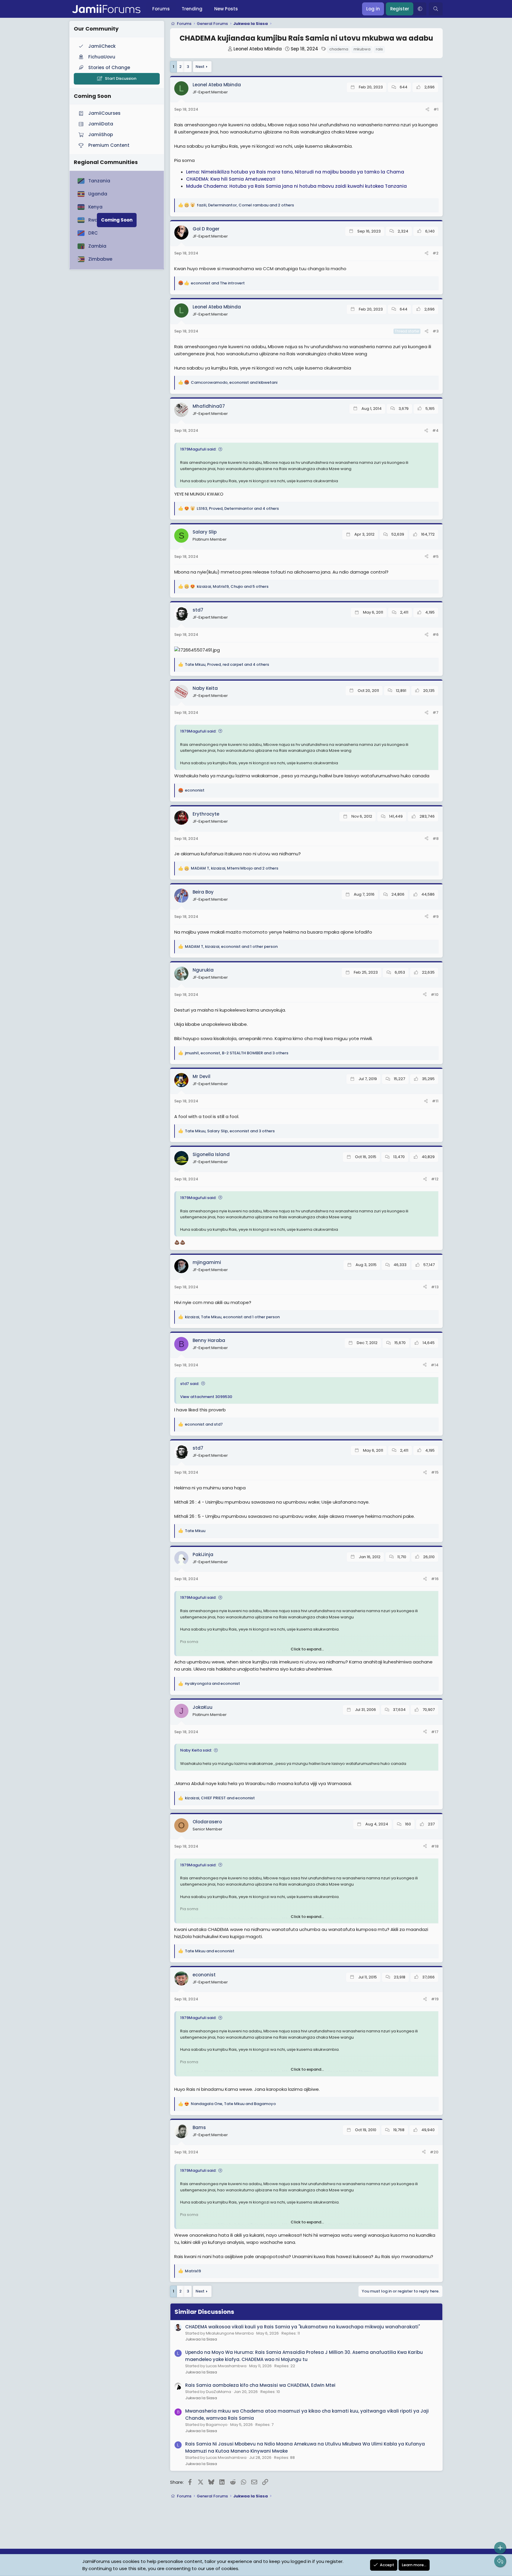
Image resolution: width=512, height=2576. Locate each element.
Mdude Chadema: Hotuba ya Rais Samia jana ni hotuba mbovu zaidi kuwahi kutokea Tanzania (296, 186)
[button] (420, 9)
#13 (435, 1287)
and (218, 283)
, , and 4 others (238, 508)
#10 (435, 995)
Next (200, 67)
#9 (436, 917)
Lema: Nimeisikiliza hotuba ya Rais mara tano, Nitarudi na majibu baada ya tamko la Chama (295, 172)
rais (379, 49)
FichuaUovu (102, 57)
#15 (435, 1472)
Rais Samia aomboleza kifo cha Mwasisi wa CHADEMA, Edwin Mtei (260, 2385)
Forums (161, 9)
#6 (436, 635)
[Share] (427, 110)
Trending (192, 9)
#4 (435, 430)
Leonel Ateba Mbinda (258, 49)
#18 (435, 1846)
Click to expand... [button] (307, 1649)
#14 (435, 1365)
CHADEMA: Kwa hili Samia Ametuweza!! (231, 179)
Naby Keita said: (196, 1750)
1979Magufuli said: (198, 449)
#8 (436, 839)
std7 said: (190, 1384)
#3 (436, 331)
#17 (435, 1732)
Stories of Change (109, 67)
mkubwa (362, 49)
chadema (339, 49)
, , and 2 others (245, 205)
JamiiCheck (102, 46)
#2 (436, 253)
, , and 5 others (233, 586)
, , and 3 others (237, 1053)
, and (234, 382)
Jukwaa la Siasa (201, 2339)
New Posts (226, 9)
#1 (436, 109)
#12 (435, 1179)
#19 (435, 1999)
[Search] (436, 9)
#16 (435, 1579)
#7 (436, 713)
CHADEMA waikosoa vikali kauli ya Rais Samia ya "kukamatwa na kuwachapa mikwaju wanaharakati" (303, 2327)
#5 (436, 557)
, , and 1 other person (231, 947)
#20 (434, 2152)
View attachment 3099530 (206, 1397)
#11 (435, 1101)
